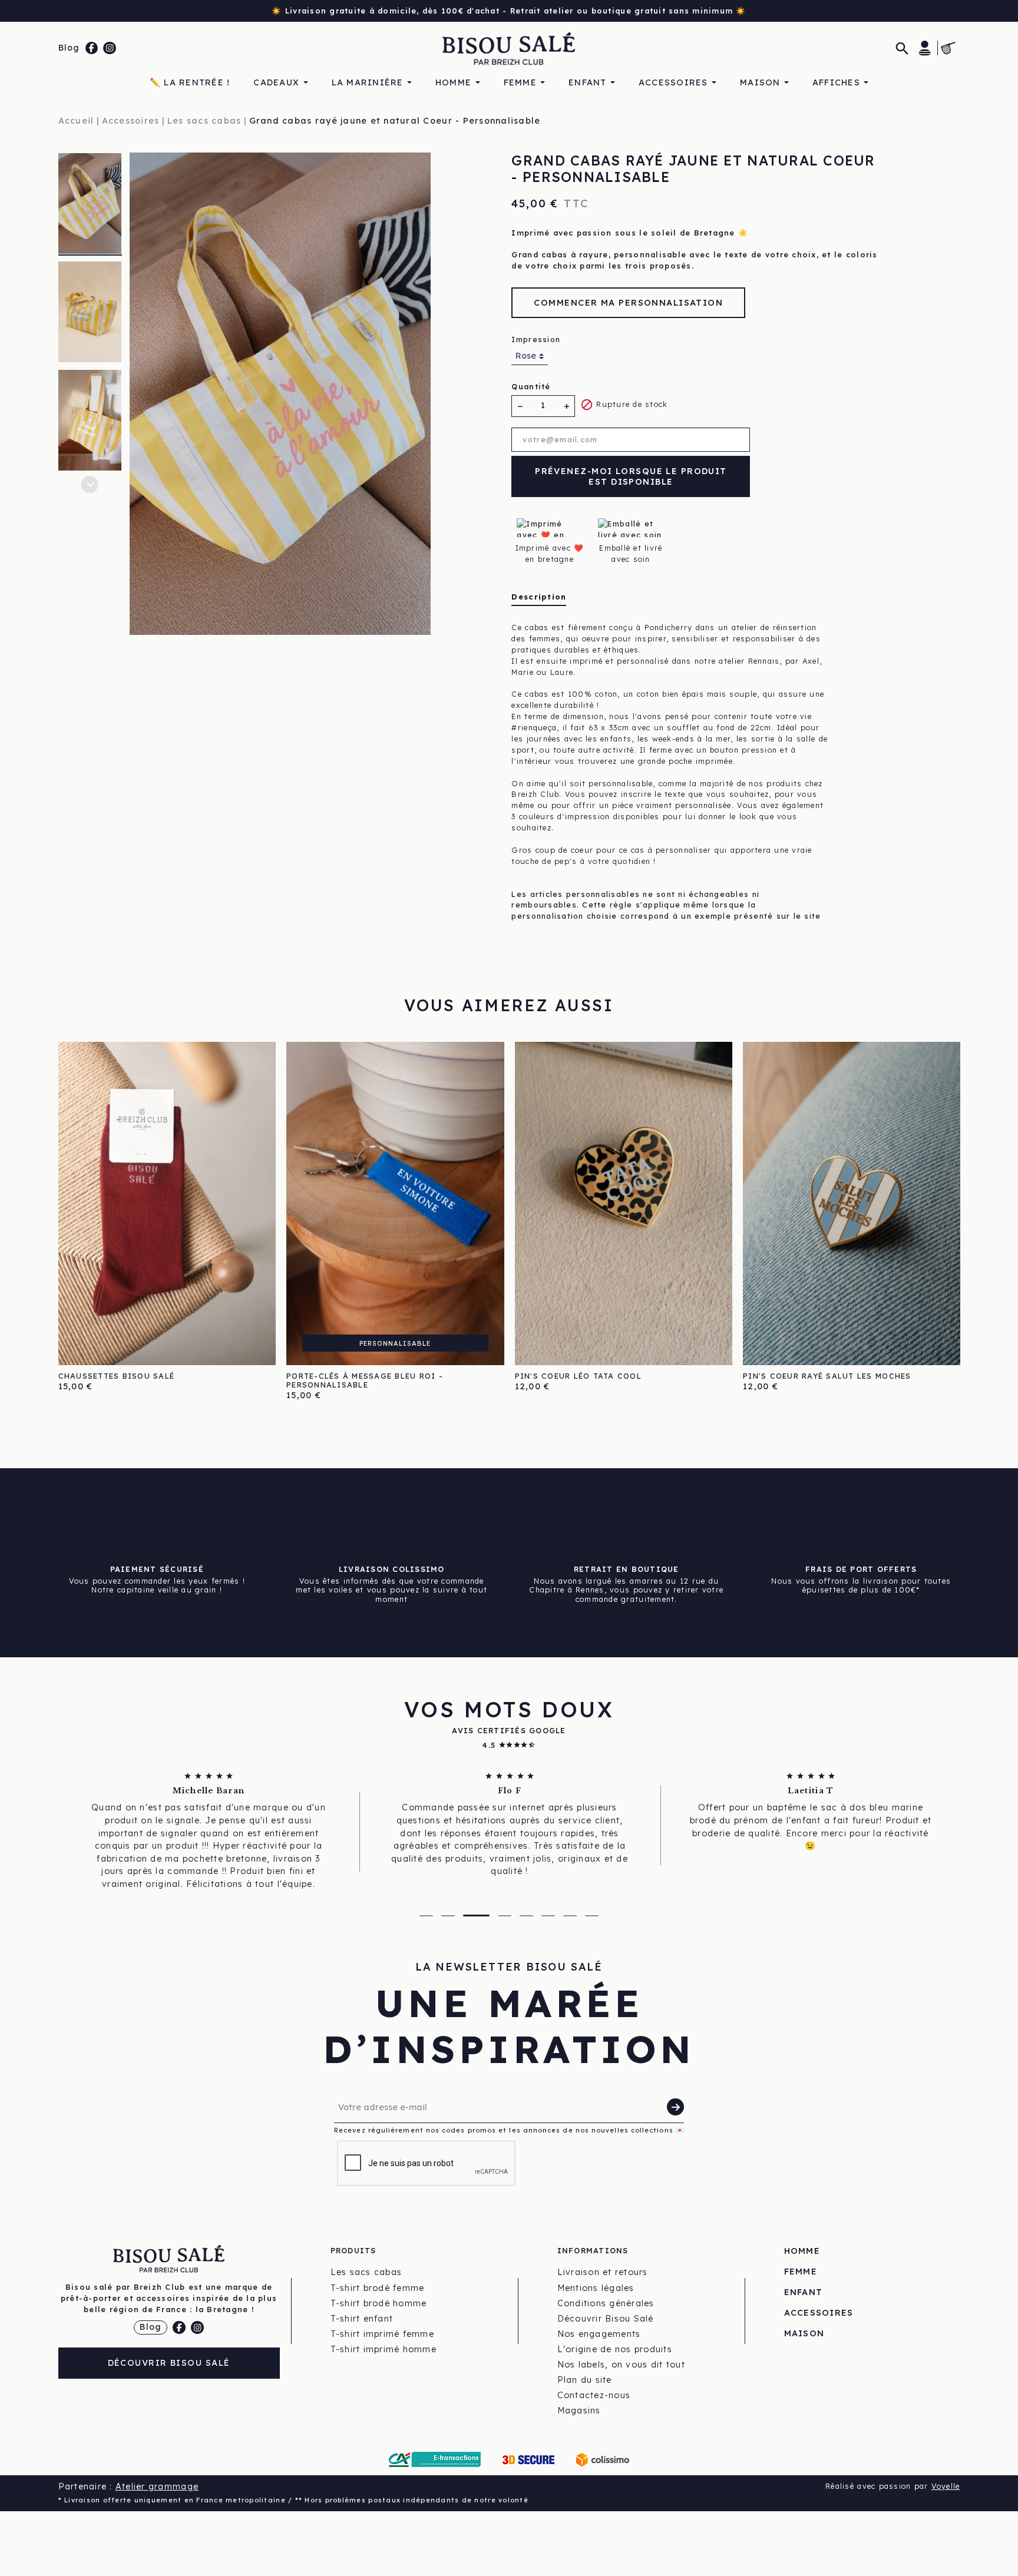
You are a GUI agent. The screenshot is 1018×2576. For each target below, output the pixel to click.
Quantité (531, 386)
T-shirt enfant (362, 2319)
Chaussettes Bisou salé (117, 1376)
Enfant (804, 2292)
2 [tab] (448, 1916)
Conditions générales (606, 2303)
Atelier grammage (157, 2486)
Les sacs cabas (366, 2272)
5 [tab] (526, 1916)
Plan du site (585, 2380)
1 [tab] (426, 1916)
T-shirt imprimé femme (382, 2334)
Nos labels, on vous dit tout (621, 2365)
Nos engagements (599, 2334)
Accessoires (819, 2313)
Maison (804, 2333)
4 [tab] (498, 1916)
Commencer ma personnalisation (628, 303)
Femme (801, 2272)
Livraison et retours (603, 2272)
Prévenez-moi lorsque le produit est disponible (631, 477)
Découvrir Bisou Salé (169, 2363)
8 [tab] (592, 1916)
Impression (536, 339)
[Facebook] (92, 48)
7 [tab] (570, 1916)
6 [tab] (548, 1916)
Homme (802, 2251)
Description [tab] (539, 597)
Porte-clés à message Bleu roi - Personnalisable (365, 1380)
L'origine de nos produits (615, 2349)
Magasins (579, 2411)
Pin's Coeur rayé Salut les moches (827, 1376)
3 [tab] (470, 1916)
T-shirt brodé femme (378, 2288)
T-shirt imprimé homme (384, 2349)
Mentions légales (596, 2288)
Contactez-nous (594, 2395)
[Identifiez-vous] (925, 48)
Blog (69, 48)
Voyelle (946, 2486)
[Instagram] (110, 48)
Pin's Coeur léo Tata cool (579, 1376)
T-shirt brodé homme (379, 2303)
